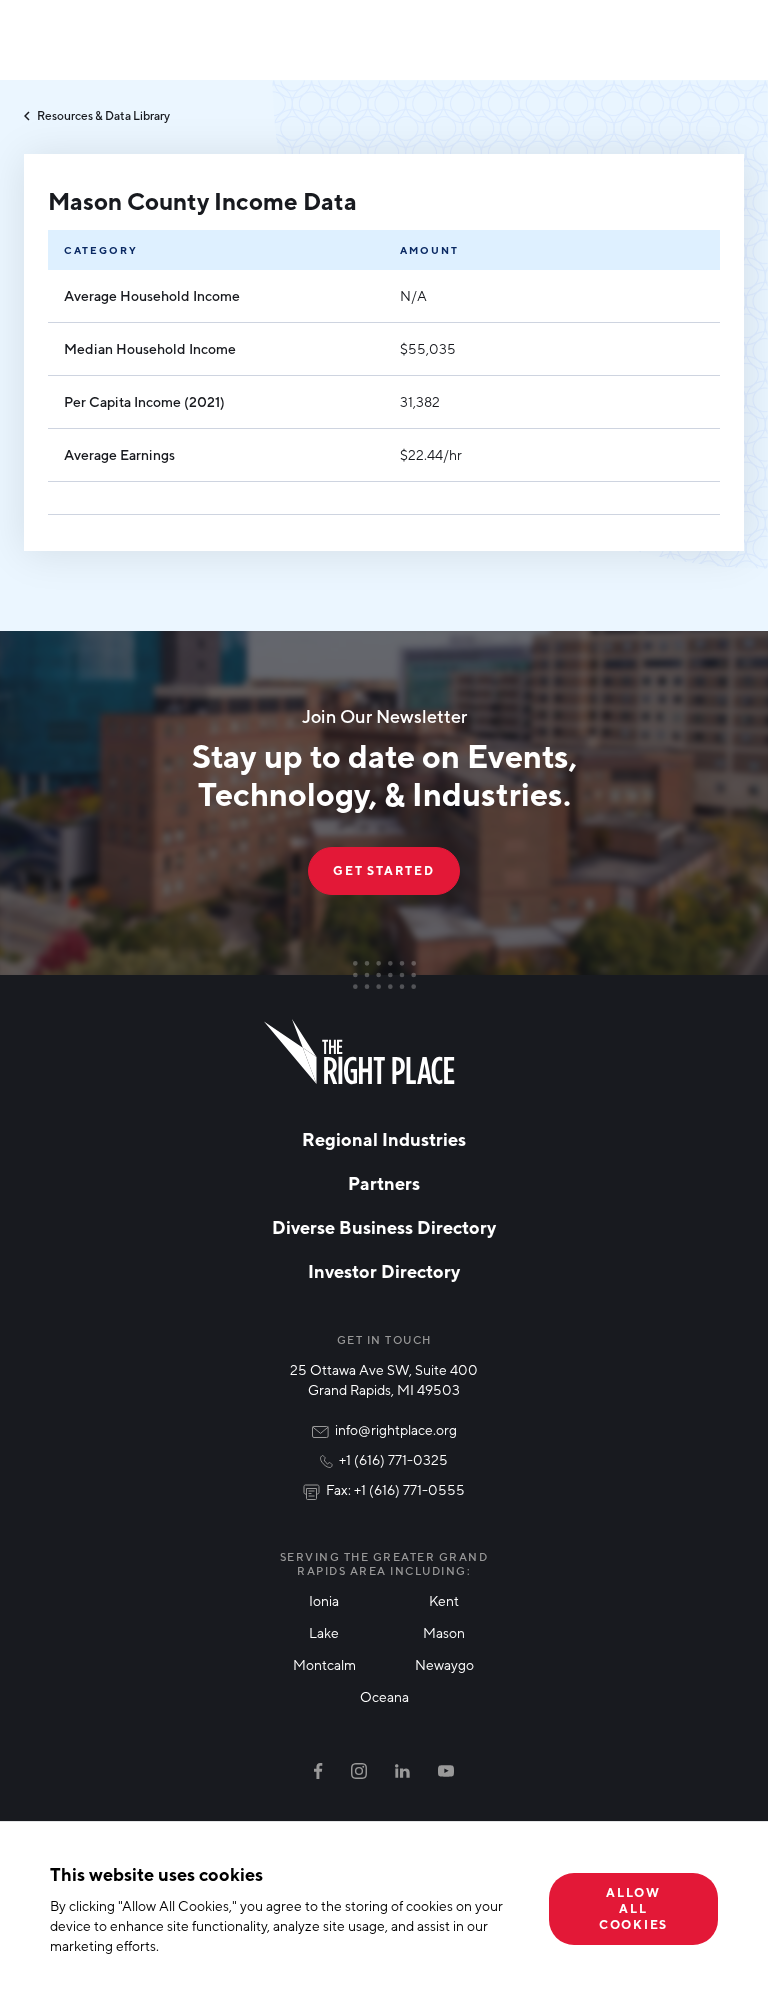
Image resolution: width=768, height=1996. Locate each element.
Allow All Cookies (633, 1908)
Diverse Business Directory (384, 1227)
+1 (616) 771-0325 (393, 1459)
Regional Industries (384, 1139)
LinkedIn (402, 1771)
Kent (444, 1600)
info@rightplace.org (396, 1429)
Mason (444, 1632)
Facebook (318, 1771)
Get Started (383, 870)
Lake (324, 1632)
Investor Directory (384, 1271)
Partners (384, 1183)
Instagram (359, 1771)
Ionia (324, 1600)
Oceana (384, 1696)
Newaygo (444, 1664)
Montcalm (324, 1664)
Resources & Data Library (103, 115)
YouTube (446, 1771)
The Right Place (359, 1052)
